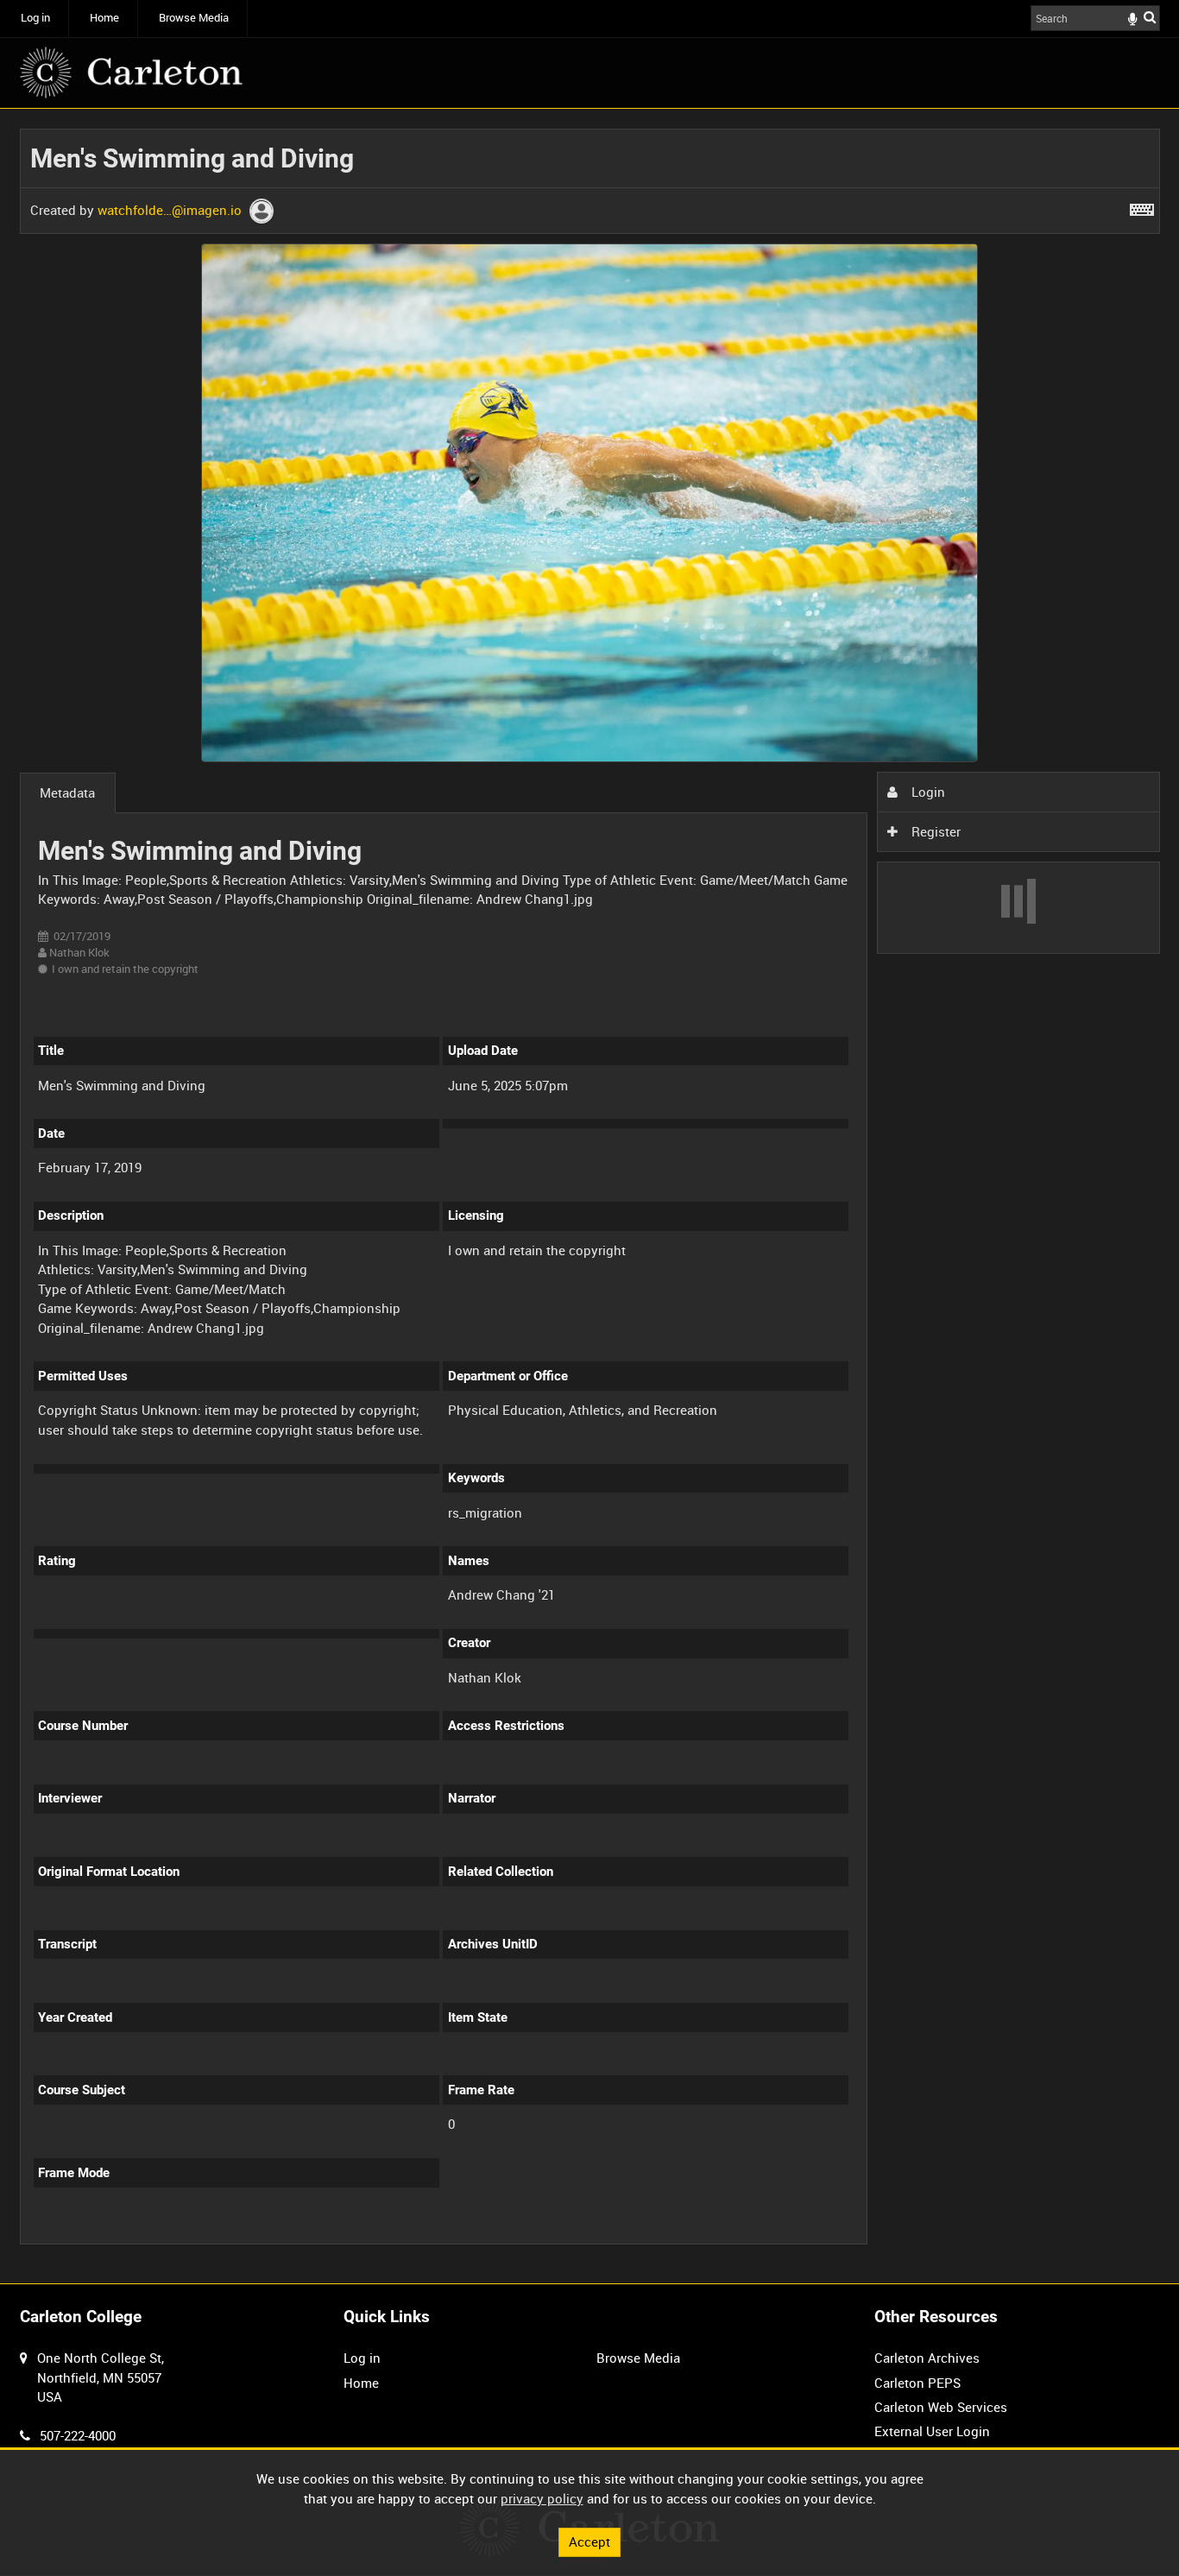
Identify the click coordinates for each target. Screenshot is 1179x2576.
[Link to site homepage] (131, 73)
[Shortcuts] (1142, 206)
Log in (35, 18)
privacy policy (542, 2498)
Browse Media (194, 18)
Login (927, 792)
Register (934, 831)
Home (104, 18)
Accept (589, 2541)
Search (1150, 17)
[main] (590, 1196)
